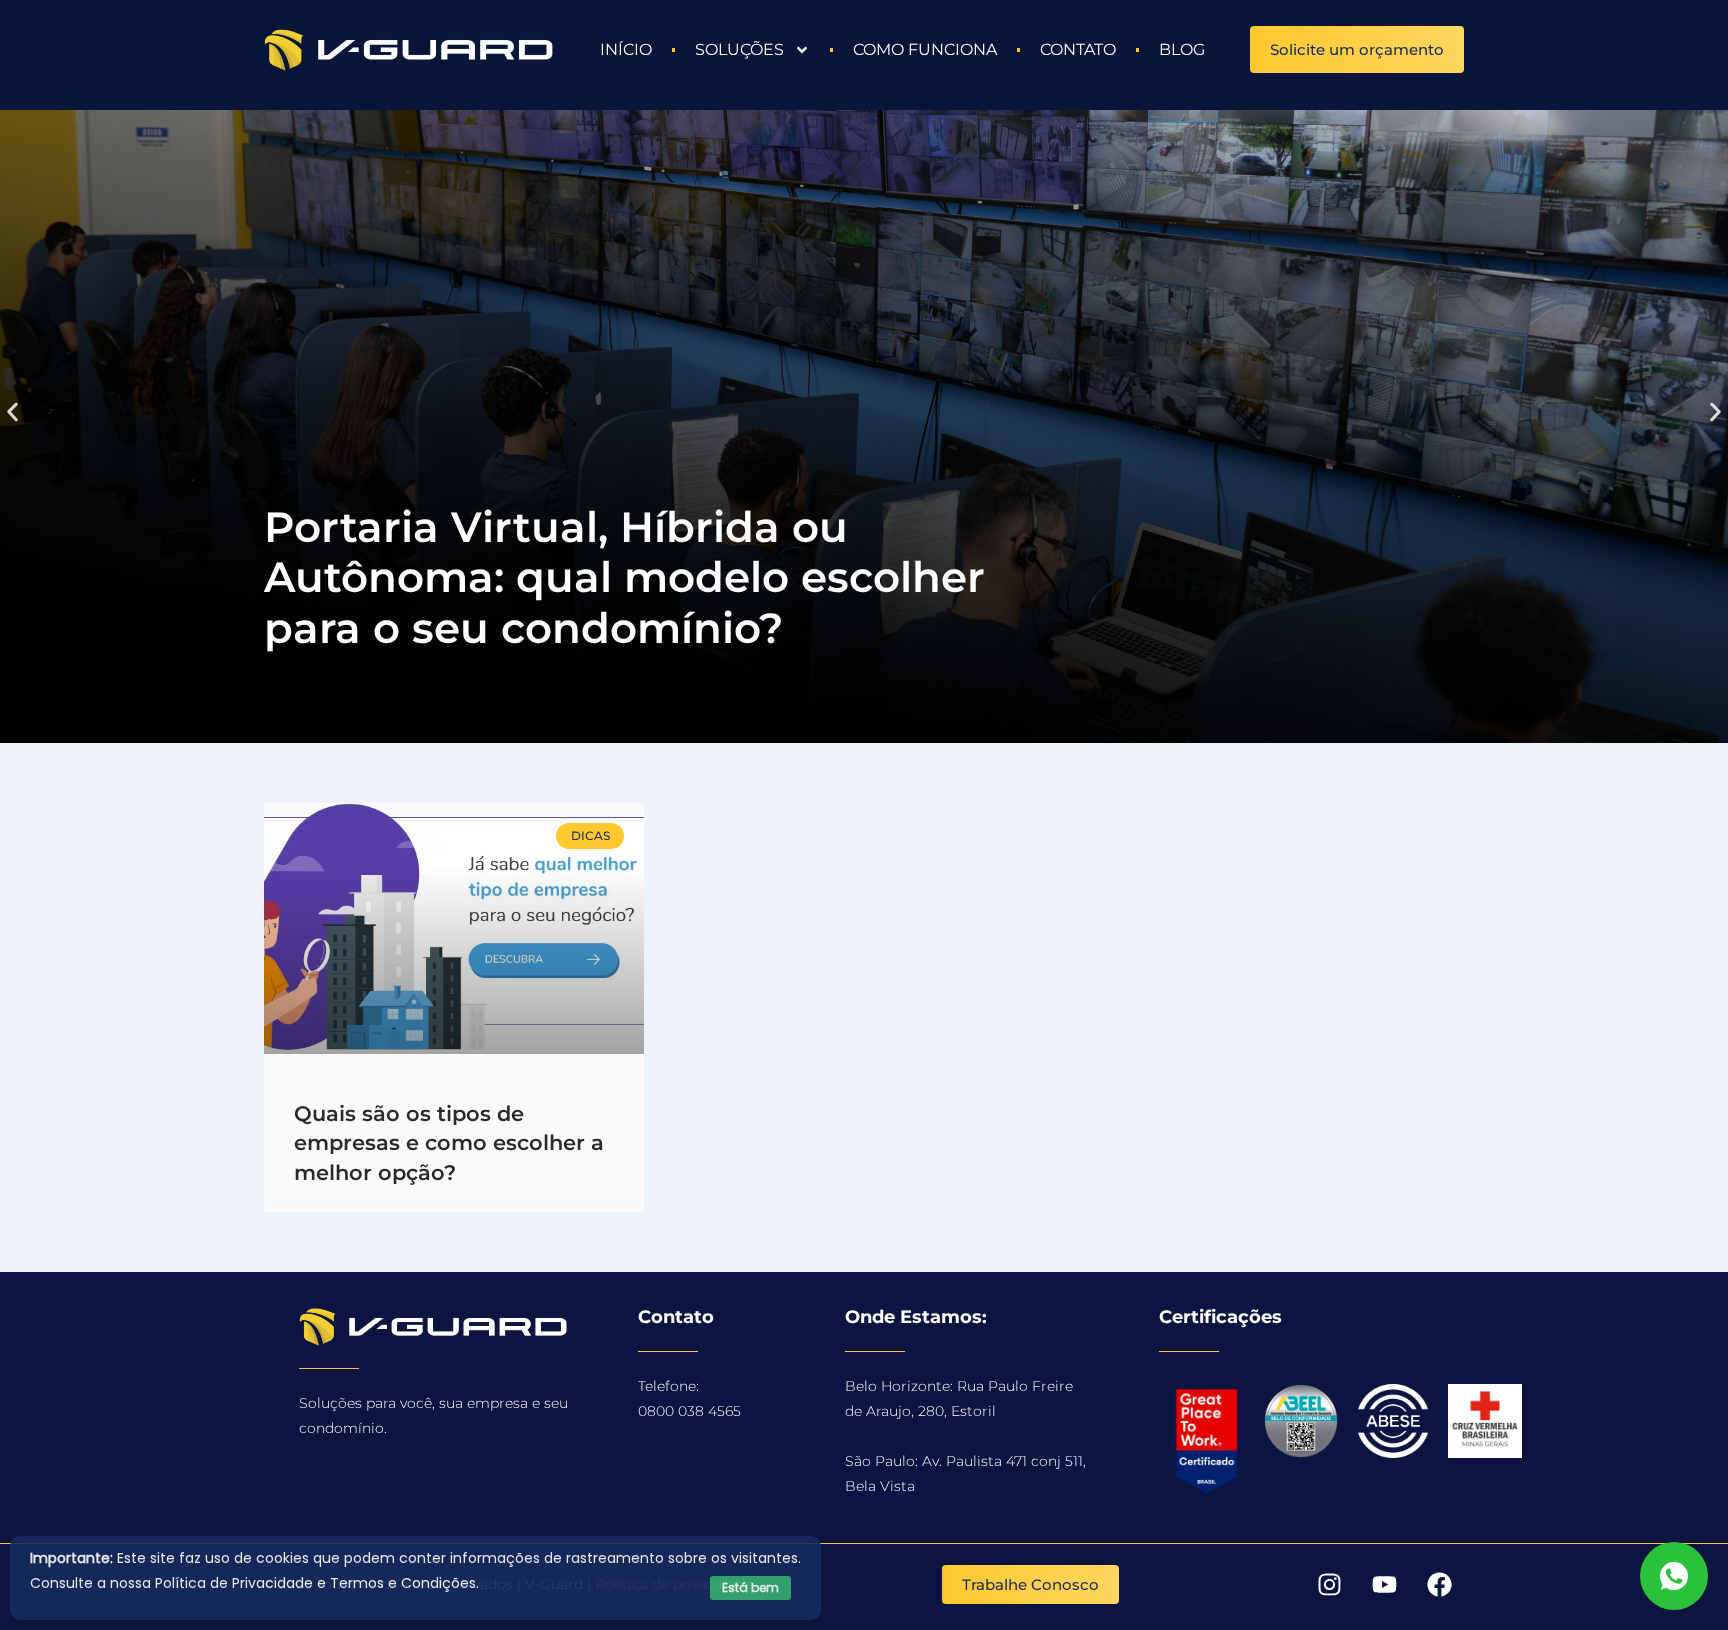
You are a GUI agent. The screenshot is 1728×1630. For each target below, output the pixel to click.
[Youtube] (1384, 1585)
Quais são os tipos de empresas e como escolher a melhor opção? (449, 1143)
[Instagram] (1329, 1585)
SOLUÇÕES (739, 49)
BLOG (1182, 49)
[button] (12, 411)
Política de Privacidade (234, 1583)
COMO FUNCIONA (925, 49)
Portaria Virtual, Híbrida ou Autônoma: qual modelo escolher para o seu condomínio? (624, 577)
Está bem (750, 1587)
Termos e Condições (403, 1583)
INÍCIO (626, 49)
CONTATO (1078, 49)
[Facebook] (1439, 1585)
